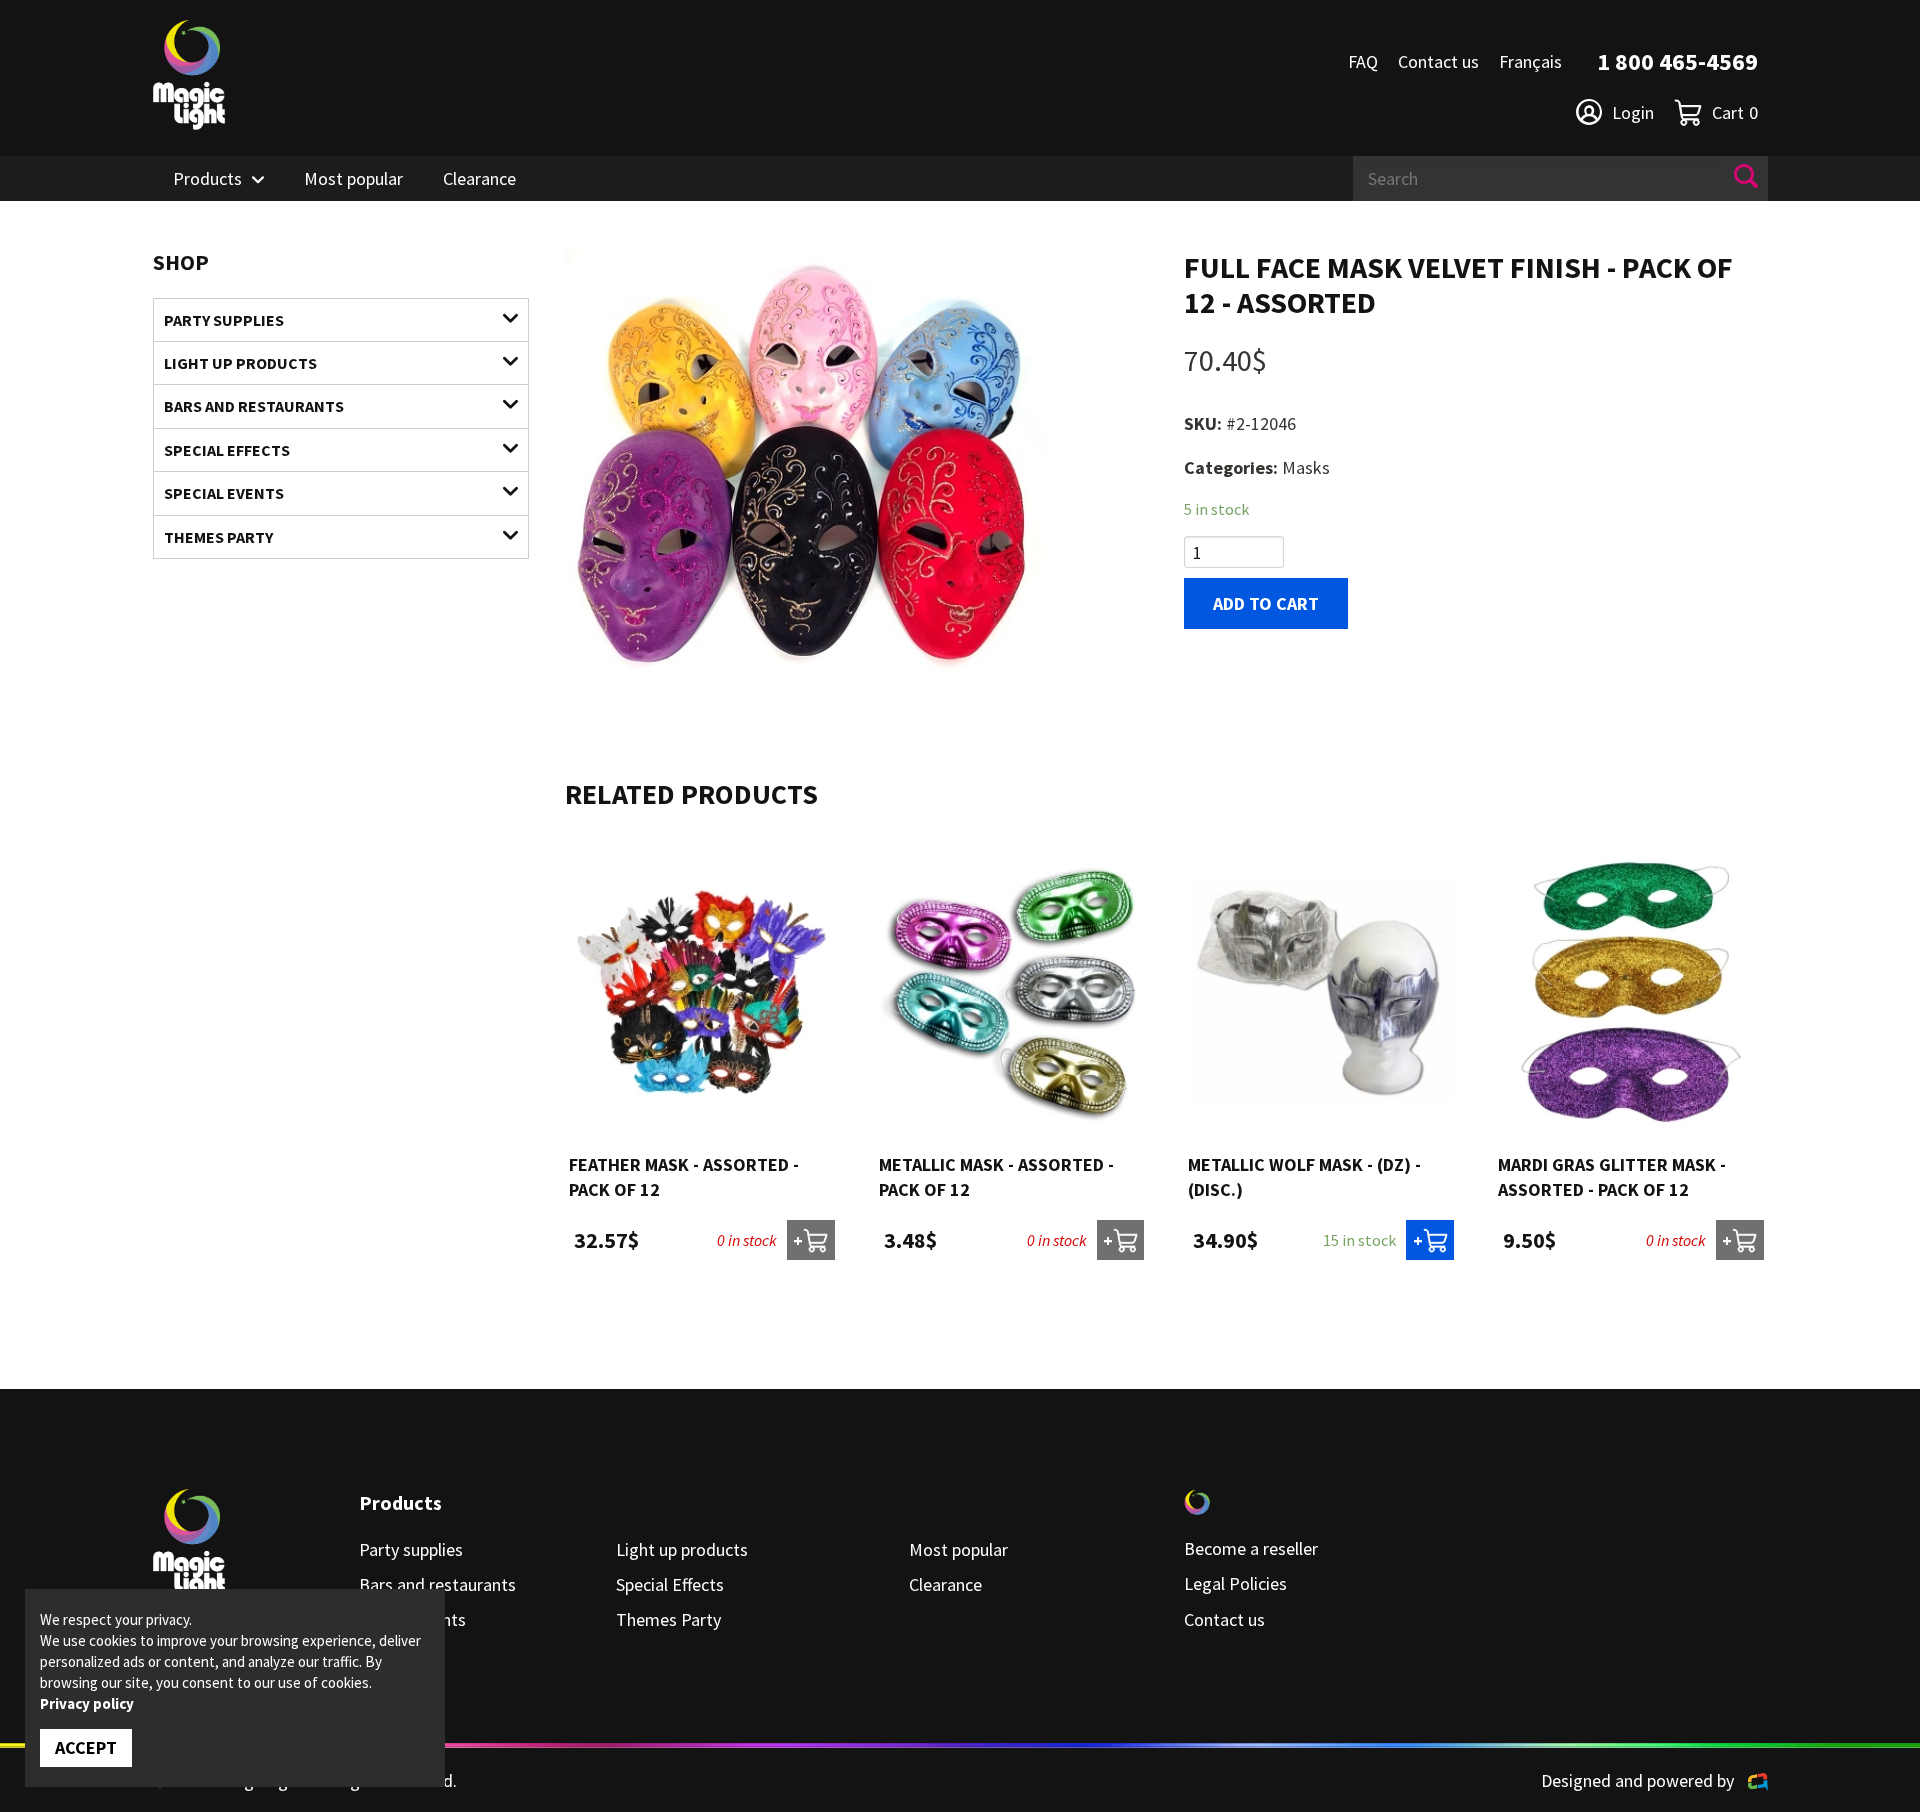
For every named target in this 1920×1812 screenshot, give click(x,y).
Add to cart (1266, 603)
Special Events (224, 493)
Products (207, 178)
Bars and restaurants (254, 406)
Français (1530, 61)
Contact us (1438, 61)
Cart (1735, 112)
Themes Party (218, 537)
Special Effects (227, 450)
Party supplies (224, 320)
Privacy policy (87, 1703)
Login (1633, 112)
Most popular (353, 178)
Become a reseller (1251, 1548)
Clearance (479, 178)
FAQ (1363, 61)
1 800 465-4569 (1677, 61)
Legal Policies (1235, 1583)
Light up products (240, 363)
